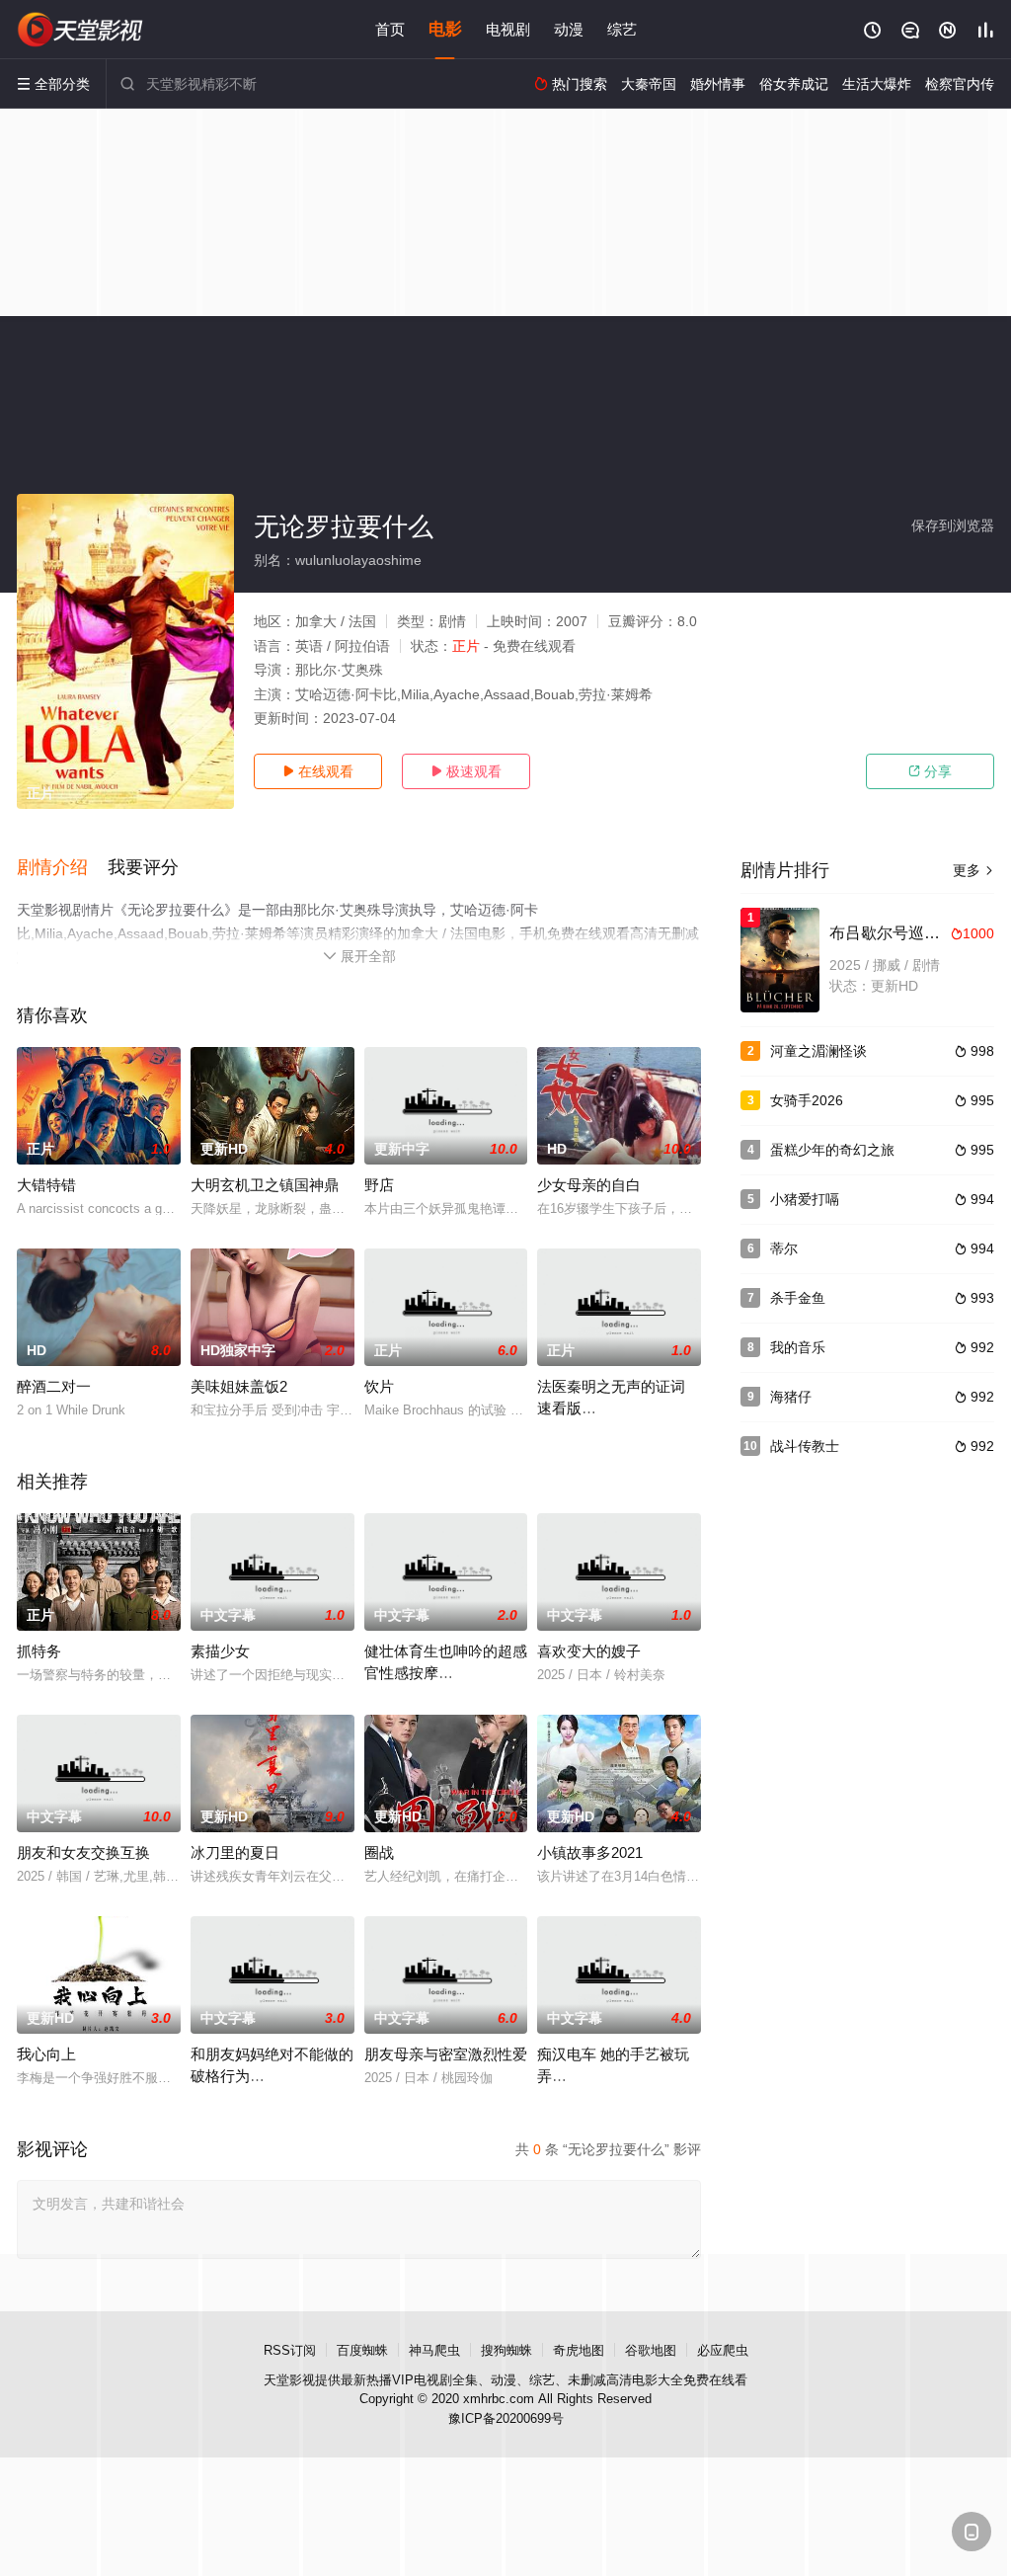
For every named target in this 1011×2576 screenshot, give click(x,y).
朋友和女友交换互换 (83, 1852)
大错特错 (46, 1185)
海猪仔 (791, 1397)
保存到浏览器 (953, 525)
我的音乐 (798, 1347)
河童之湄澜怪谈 (818, 1051)
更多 (973, 870)
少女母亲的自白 (589, 1185)
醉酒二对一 (54, 1386)
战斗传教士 (805, 1446)
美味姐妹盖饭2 (239, 1386)
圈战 (379, 1852)
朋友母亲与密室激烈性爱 (446, 2054)
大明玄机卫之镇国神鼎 (265, 1185)
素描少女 (220, 1651)
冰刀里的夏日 (235, 1852)
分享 (930, 771)
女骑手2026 (807, 1100)
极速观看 (466, 771)
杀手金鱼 (798, 1298)
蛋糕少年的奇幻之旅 (832, 1150)
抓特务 (39, 1651)
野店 (379, 1185)
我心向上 (46, 2054)
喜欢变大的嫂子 (589, 1651)
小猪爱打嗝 (805, 1199)
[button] (62, 868)
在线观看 (318, 771)
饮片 (379, 1386)
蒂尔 (784, 1248)
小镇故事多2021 (590, 1852)
